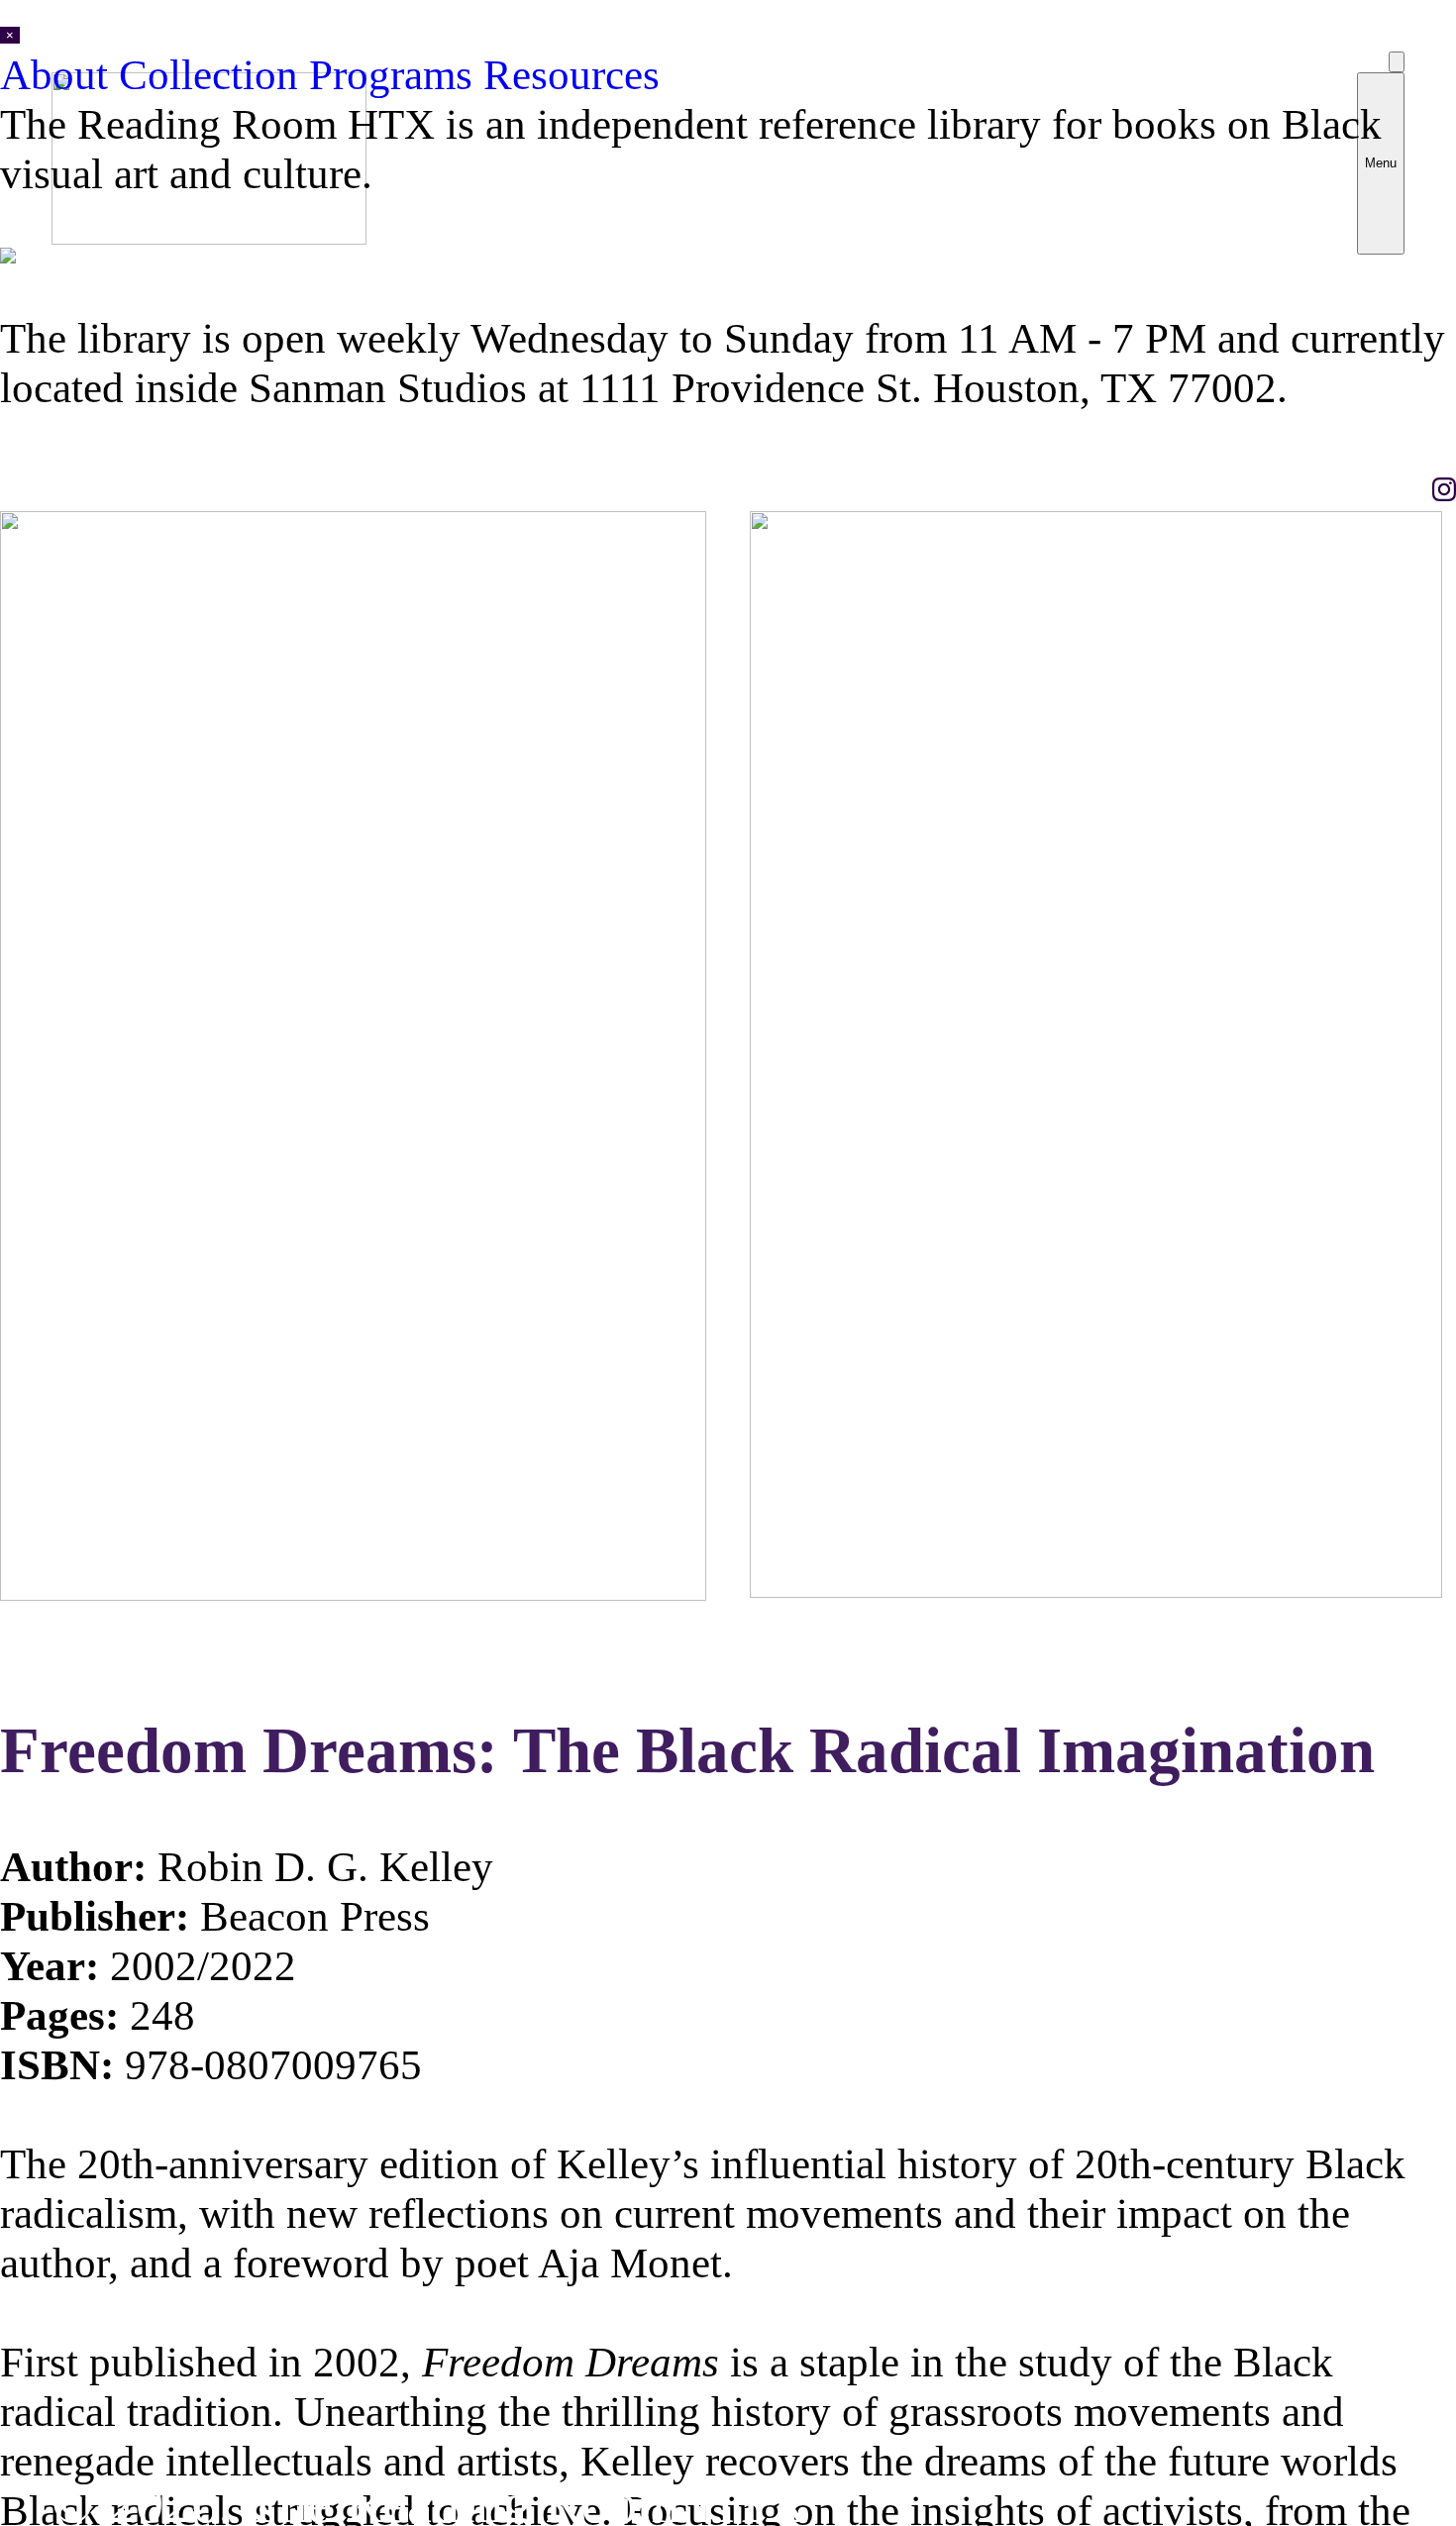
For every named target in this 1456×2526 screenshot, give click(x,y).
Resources (572, 74)
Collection (214, 74)
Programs (396, 74)
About (59, 74)
